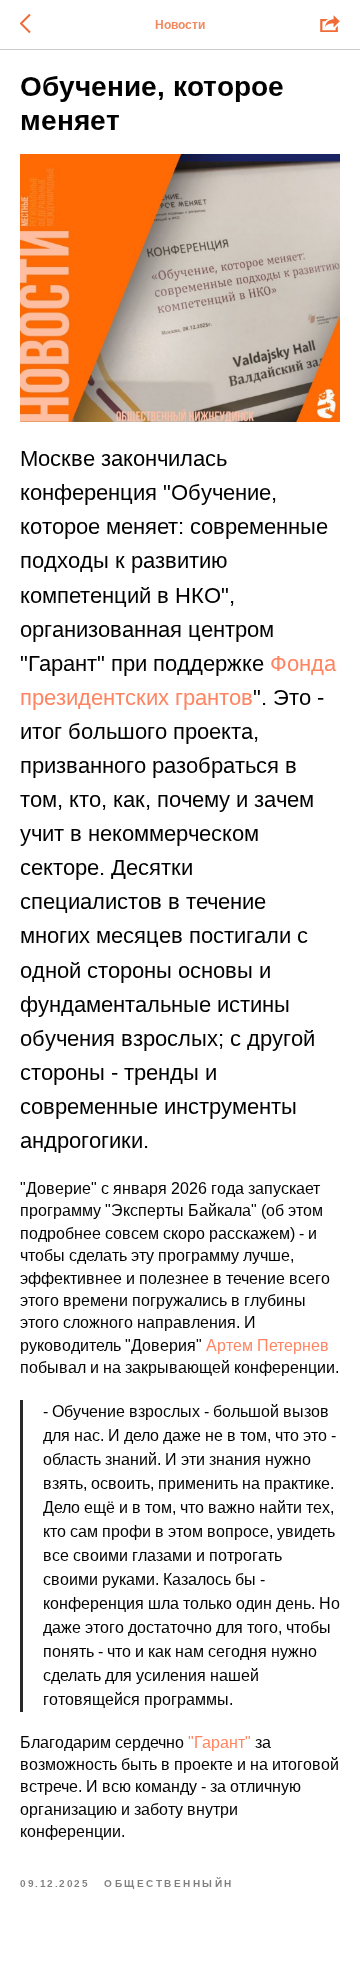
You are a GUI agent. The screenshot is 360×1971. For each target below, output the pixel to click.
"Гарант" (219, 1742)
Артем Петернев (267, 1345)
